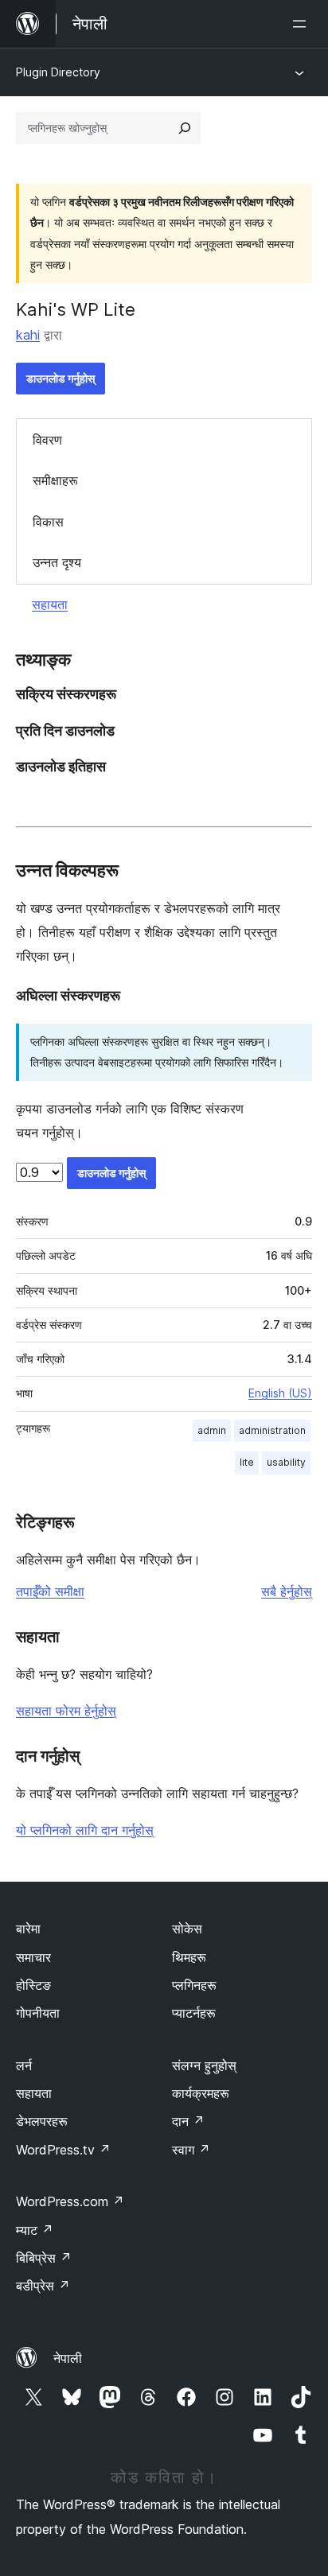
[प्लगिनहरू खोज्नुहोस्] (185, 128)
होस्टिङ (33, 1985)
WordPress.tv (63, 2150)
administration (272, 1430)
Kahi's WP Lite (76, 309)
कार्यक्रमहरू (201, 2093)
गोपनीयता (38, 2013)
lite (247, 1462)
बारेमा (28, 1929)
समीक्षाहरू (55, 480)
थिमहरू (189, 1957)
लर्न (24, 2065)
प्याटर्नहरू (194, 2013)
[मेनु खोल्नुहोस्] (303, 24)
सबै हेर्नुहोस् (287, 1591)
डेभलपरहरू (42, 2121)
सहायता (50, 604)
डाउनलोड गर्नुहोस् (61, 378)
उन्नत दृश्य (57, 562)
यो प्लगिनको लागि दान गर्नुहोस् (85, 1830)
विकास (48, 522)
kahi (28, 335)
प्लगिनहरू (194, 1985)
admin (212, 1430)
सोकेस (187, 1929)
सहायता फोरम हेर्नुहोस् (66, 1711)
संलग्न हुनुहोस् (204, 2065)
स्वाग (191, 2150)
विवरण (47, 440)
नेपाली (68, 2358)
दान (188, 2121)
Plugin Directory (58, 72)
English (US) (280, 1393)
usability (286, 1462)
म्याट (35, 2230)
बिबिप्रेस (44, 2258)
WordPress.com (70, 2201)
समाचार (33, 1957)
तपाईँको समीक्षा (50, 1591)
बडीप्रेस (43, 2286)
